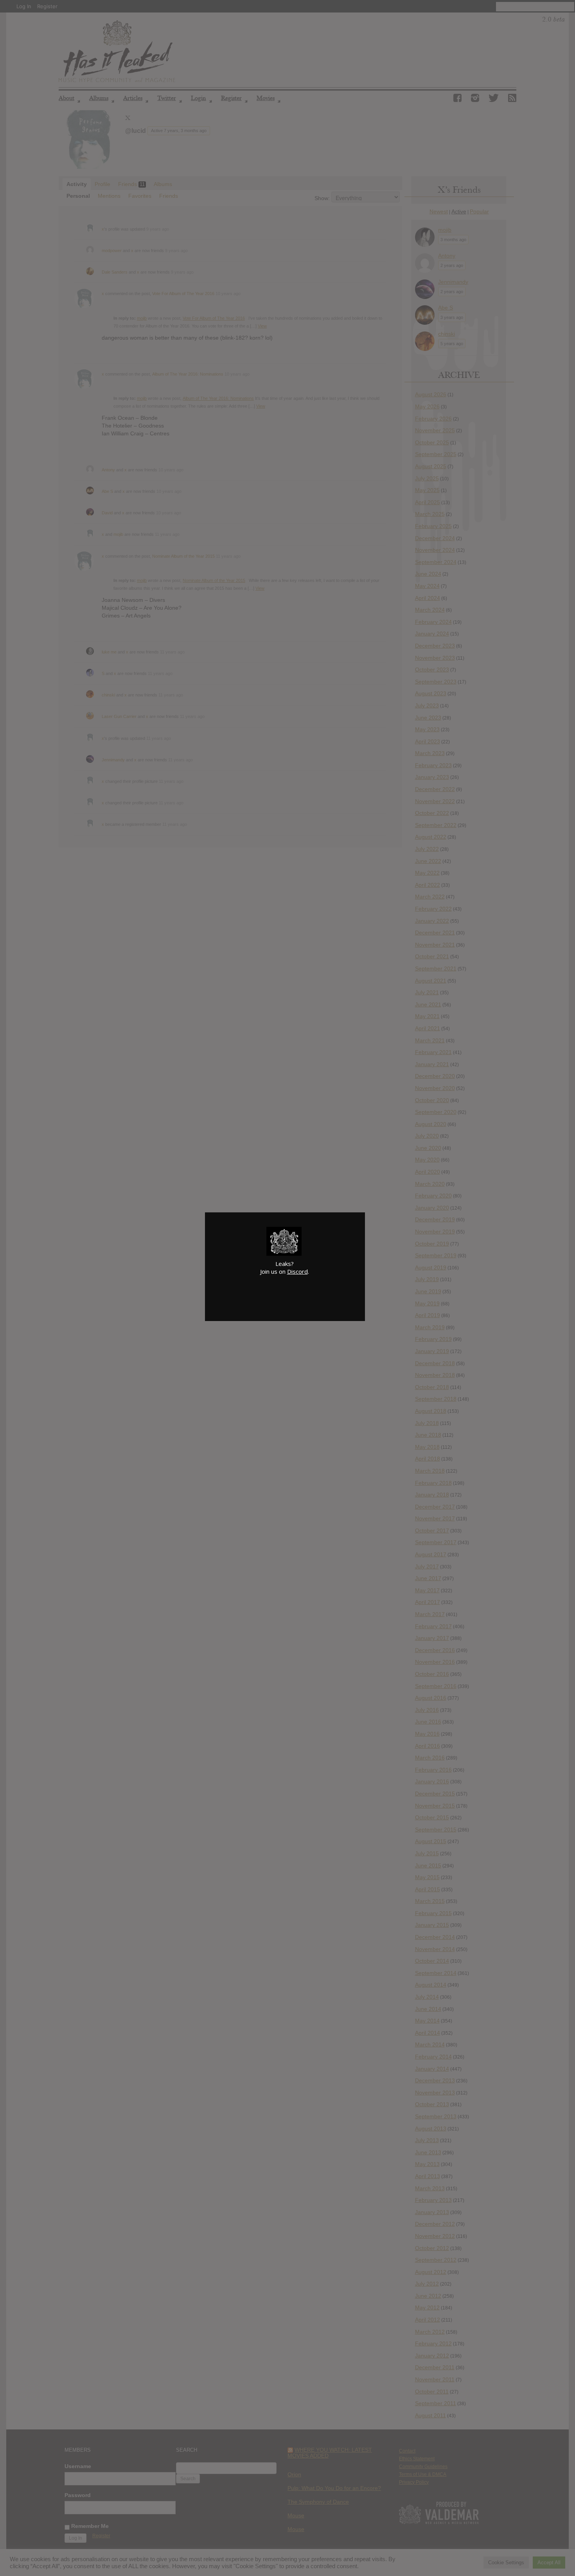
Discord (297, 1271)
